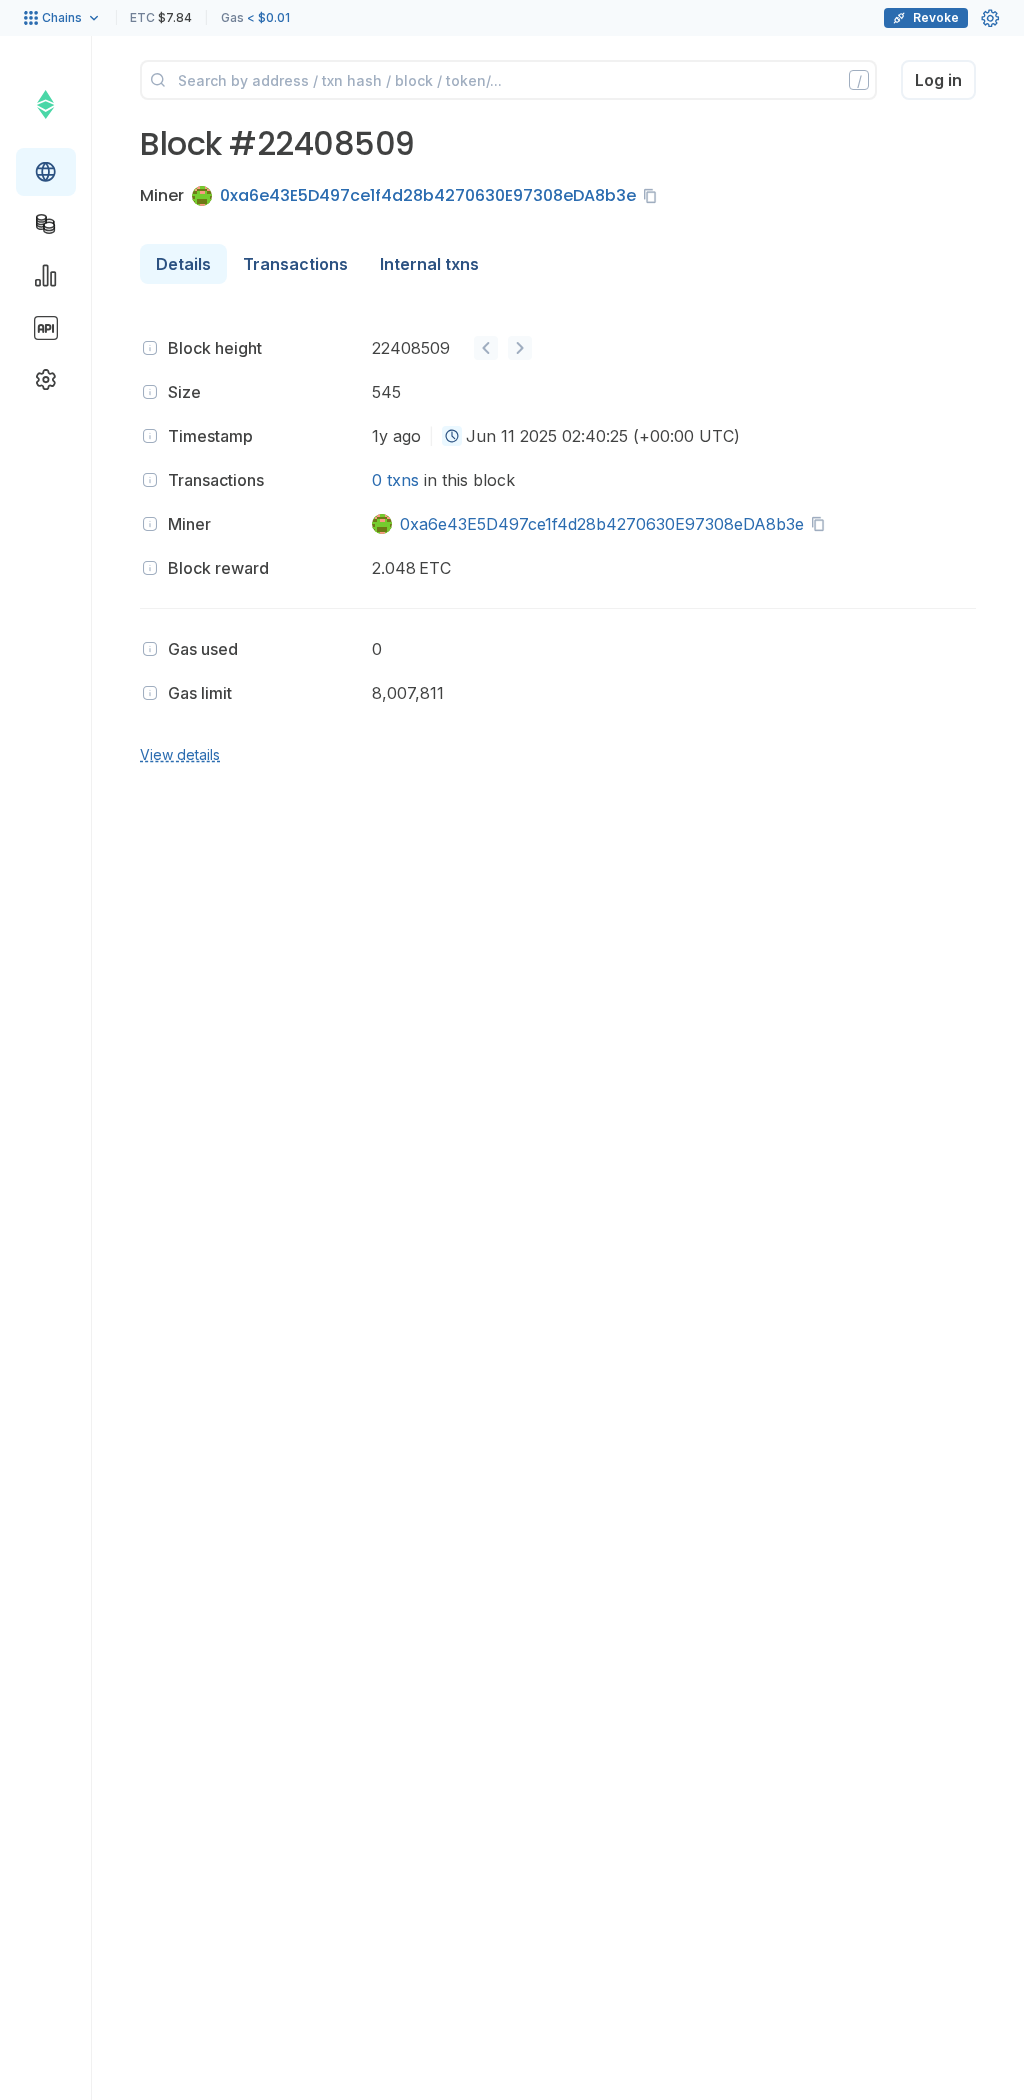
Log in (938, 80)
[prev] (486, 348)
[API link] (46, 328)
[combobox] (452, 436)
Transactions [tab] (295, 264)
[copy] (654, 196)
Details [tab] (183, 264)
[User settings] (990, 18)
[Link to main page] (45, 104)
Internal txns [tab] (429, 264)
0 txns (395, 480)
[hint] (150, 348)
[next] (520, 348)
